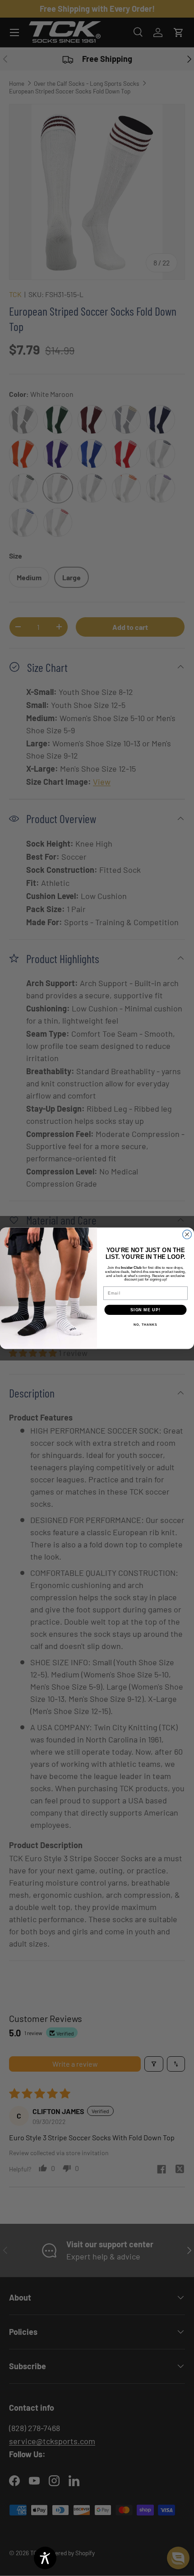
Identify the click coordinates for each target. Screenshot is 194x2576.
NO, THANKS (145, 1325)
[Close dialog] (187, 1234)
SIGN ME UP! (145, 1310)
